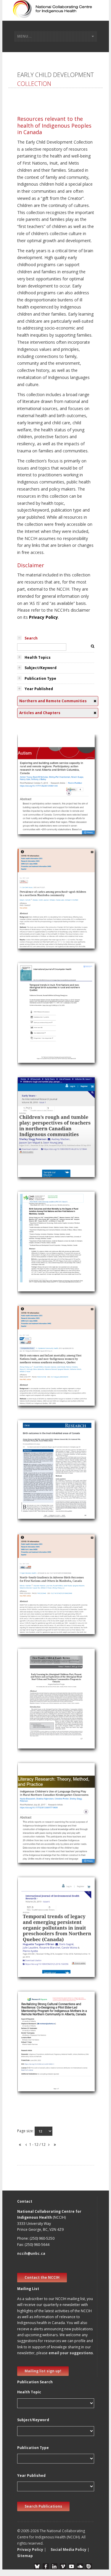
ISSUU (89, 2566)
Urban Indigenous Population (49, 1720)
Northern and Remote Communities (55, 813)
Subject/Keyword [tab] (41, 668)
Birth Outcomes (36, 1049)
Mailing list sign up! (43, 2371)
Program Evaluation (40, 1727)
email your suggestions (71, 2353)
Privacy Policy (44, 617)
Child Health (32, 785)
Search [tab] (31, 638)
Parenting (30, 2042)
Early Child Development (44, 806)
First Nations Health (40, 913)
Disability (29, 799)
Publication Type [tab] (40, 678)
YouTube (71, 2566)
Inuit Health (32, 1014)
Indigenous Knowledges (44, 1814)
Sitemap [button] (25, 2556)
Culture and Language (42, 2049)
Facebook (46, 2566)
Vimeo (63, 2566)
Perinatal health (36, 1042)
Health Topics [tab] (38, 657)
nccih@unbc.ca (31, 2253)
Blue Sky (37, 2566)
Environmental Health (41, 1956)
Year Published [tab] (39, 689)
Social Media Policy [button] (69, 2550)
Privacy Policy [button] (30, 2550)
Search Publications (43, 2506)
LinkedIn (54, 2566)
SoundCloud (80, 2566)
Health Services (35, 792)
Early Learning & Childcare (46, 1142)
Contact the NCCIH (42, 2277)
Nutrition (29, 899)
